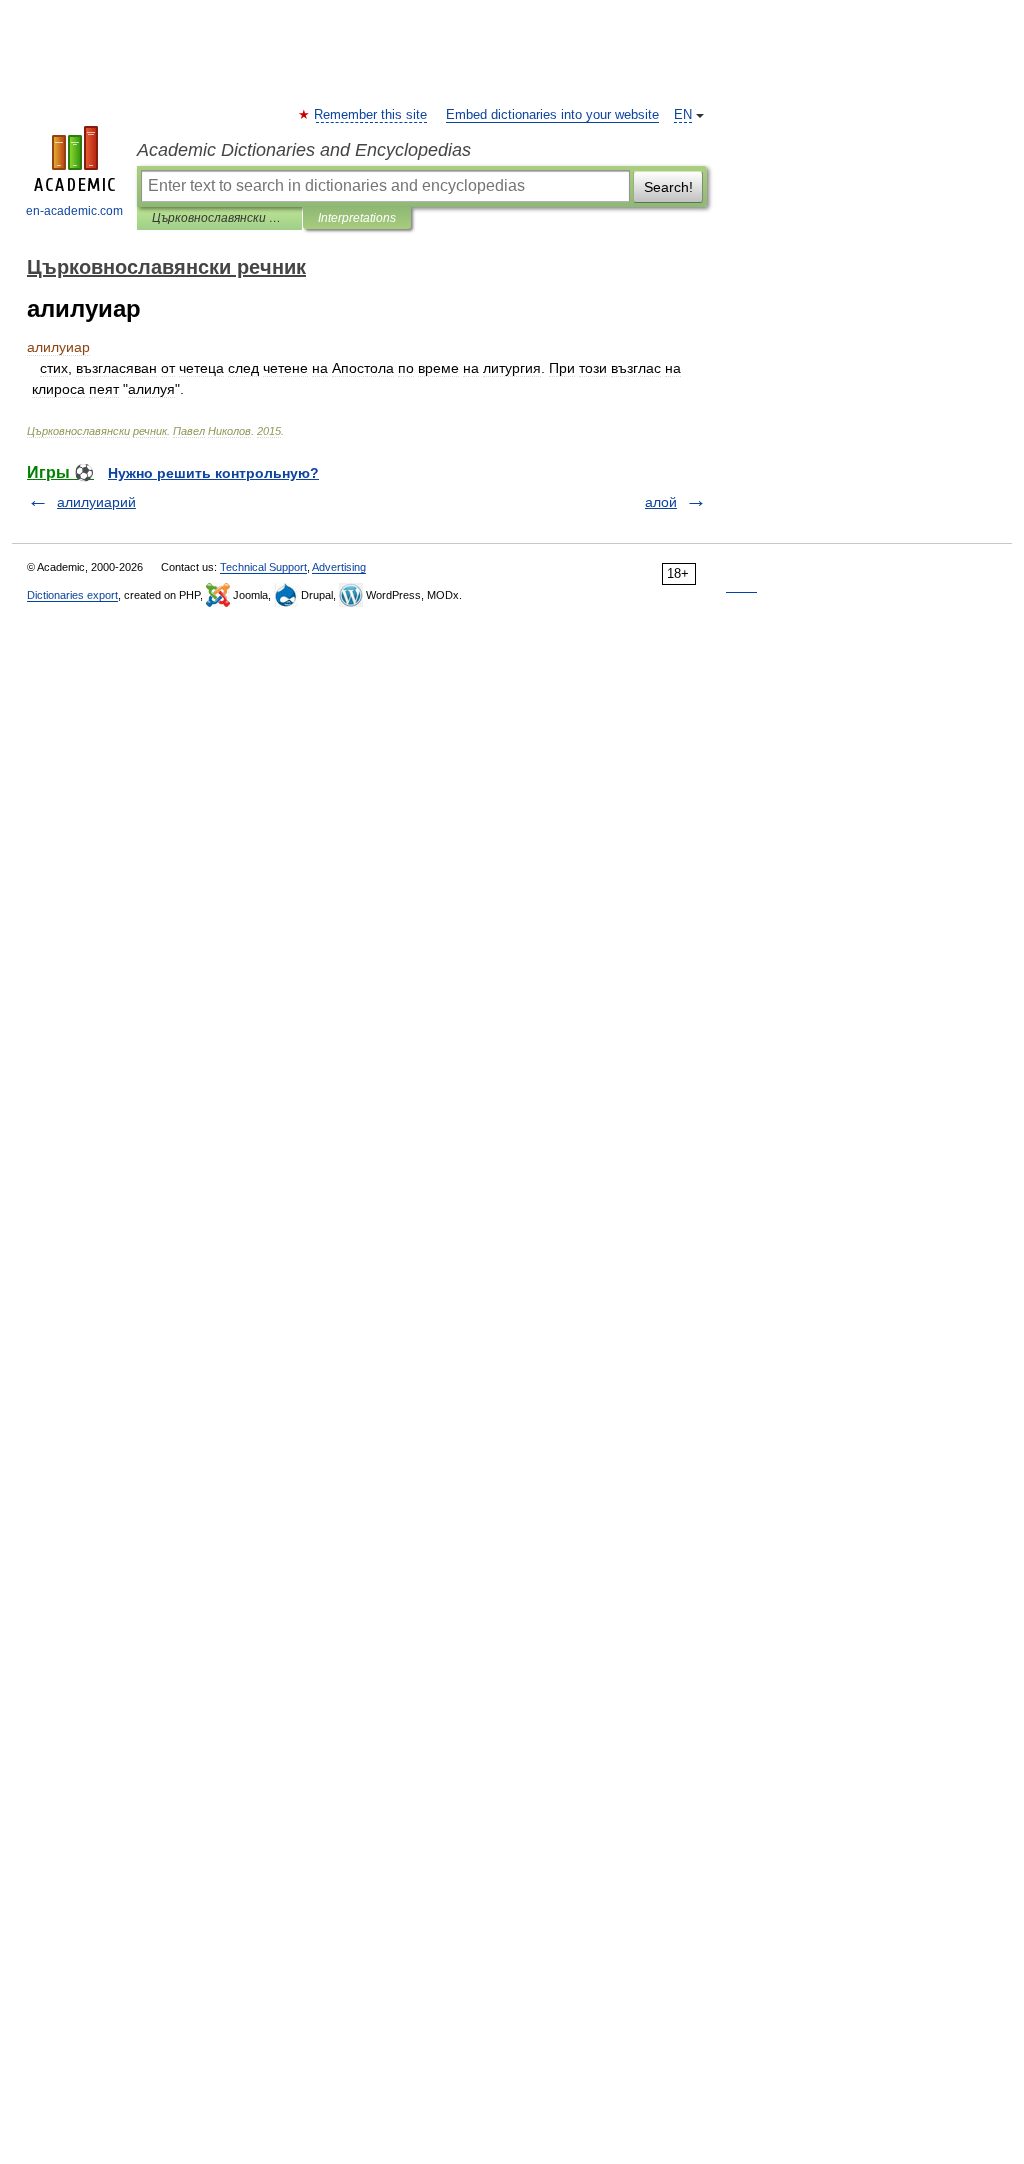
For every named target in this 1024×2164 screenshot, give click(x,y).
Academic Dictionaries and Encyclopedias (304, 150)
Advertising (339, 567)
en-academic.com (74, 211)
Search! (668, 187)
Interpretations (357, 218)
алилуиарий (96, 502)
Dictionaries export (72, 595)
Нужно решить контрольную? (213, 473)
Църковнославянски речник (219, 218)
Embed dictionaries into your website (552, 115)
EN (683, 115)
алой (661, 502)
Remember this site (371, 115)
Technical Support (263, 567)
